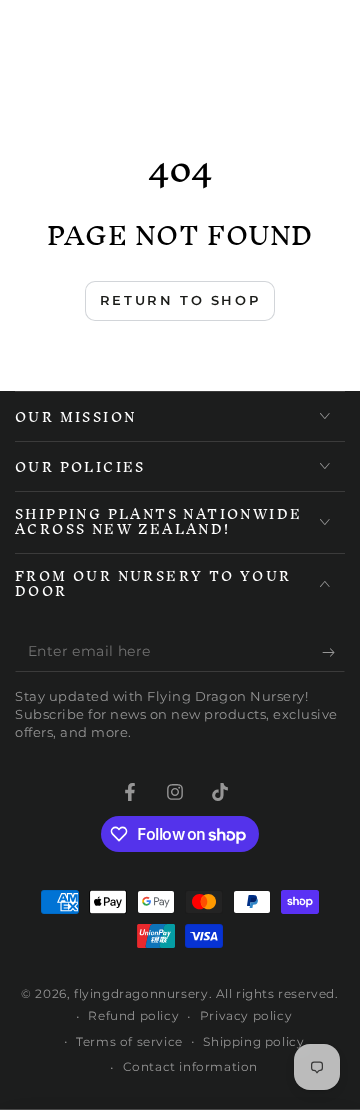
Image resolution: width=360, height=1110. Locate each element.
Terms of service (129, 1041)
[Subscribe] (333, 652)
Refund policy (133, 1015)
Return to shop (180, 300)
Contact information (190, 1066)
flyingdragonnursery (141, 993)
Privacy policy (246, 1015)
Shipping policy (253, 1041)
